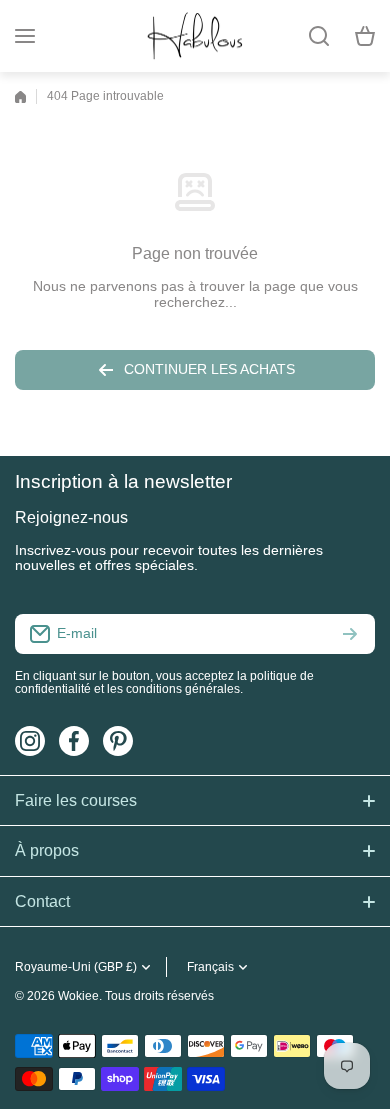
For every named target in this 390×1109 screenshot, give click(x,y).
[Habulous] (195, 36)
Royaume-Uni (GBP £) (76, 967)
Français (210, 967)
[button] (365, 36)
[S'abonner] (350, 634)
